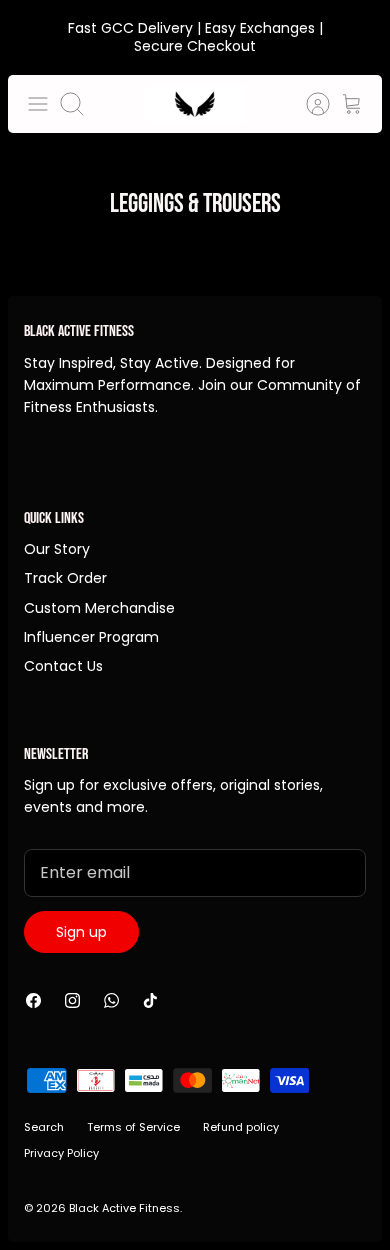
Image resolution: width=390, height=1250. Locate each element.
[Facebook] (33, 1000)
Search (44, 1127)
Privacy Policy (61, 1153)
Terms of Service (133, 1127)
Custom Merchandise (99, 608)
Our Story (57, 549)
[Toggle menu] (38, 104)
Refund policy (241, 1127)
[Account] (308, 104)
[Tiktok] (150, 1000)
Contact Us (63, 666)
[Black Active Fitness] (195, 104)
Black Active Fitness (124, 1208)
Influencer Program (91, 637)
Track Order (65, 578)
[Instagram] (72, 1000)
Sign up (81, 932)
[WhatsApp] (111, 1000)
